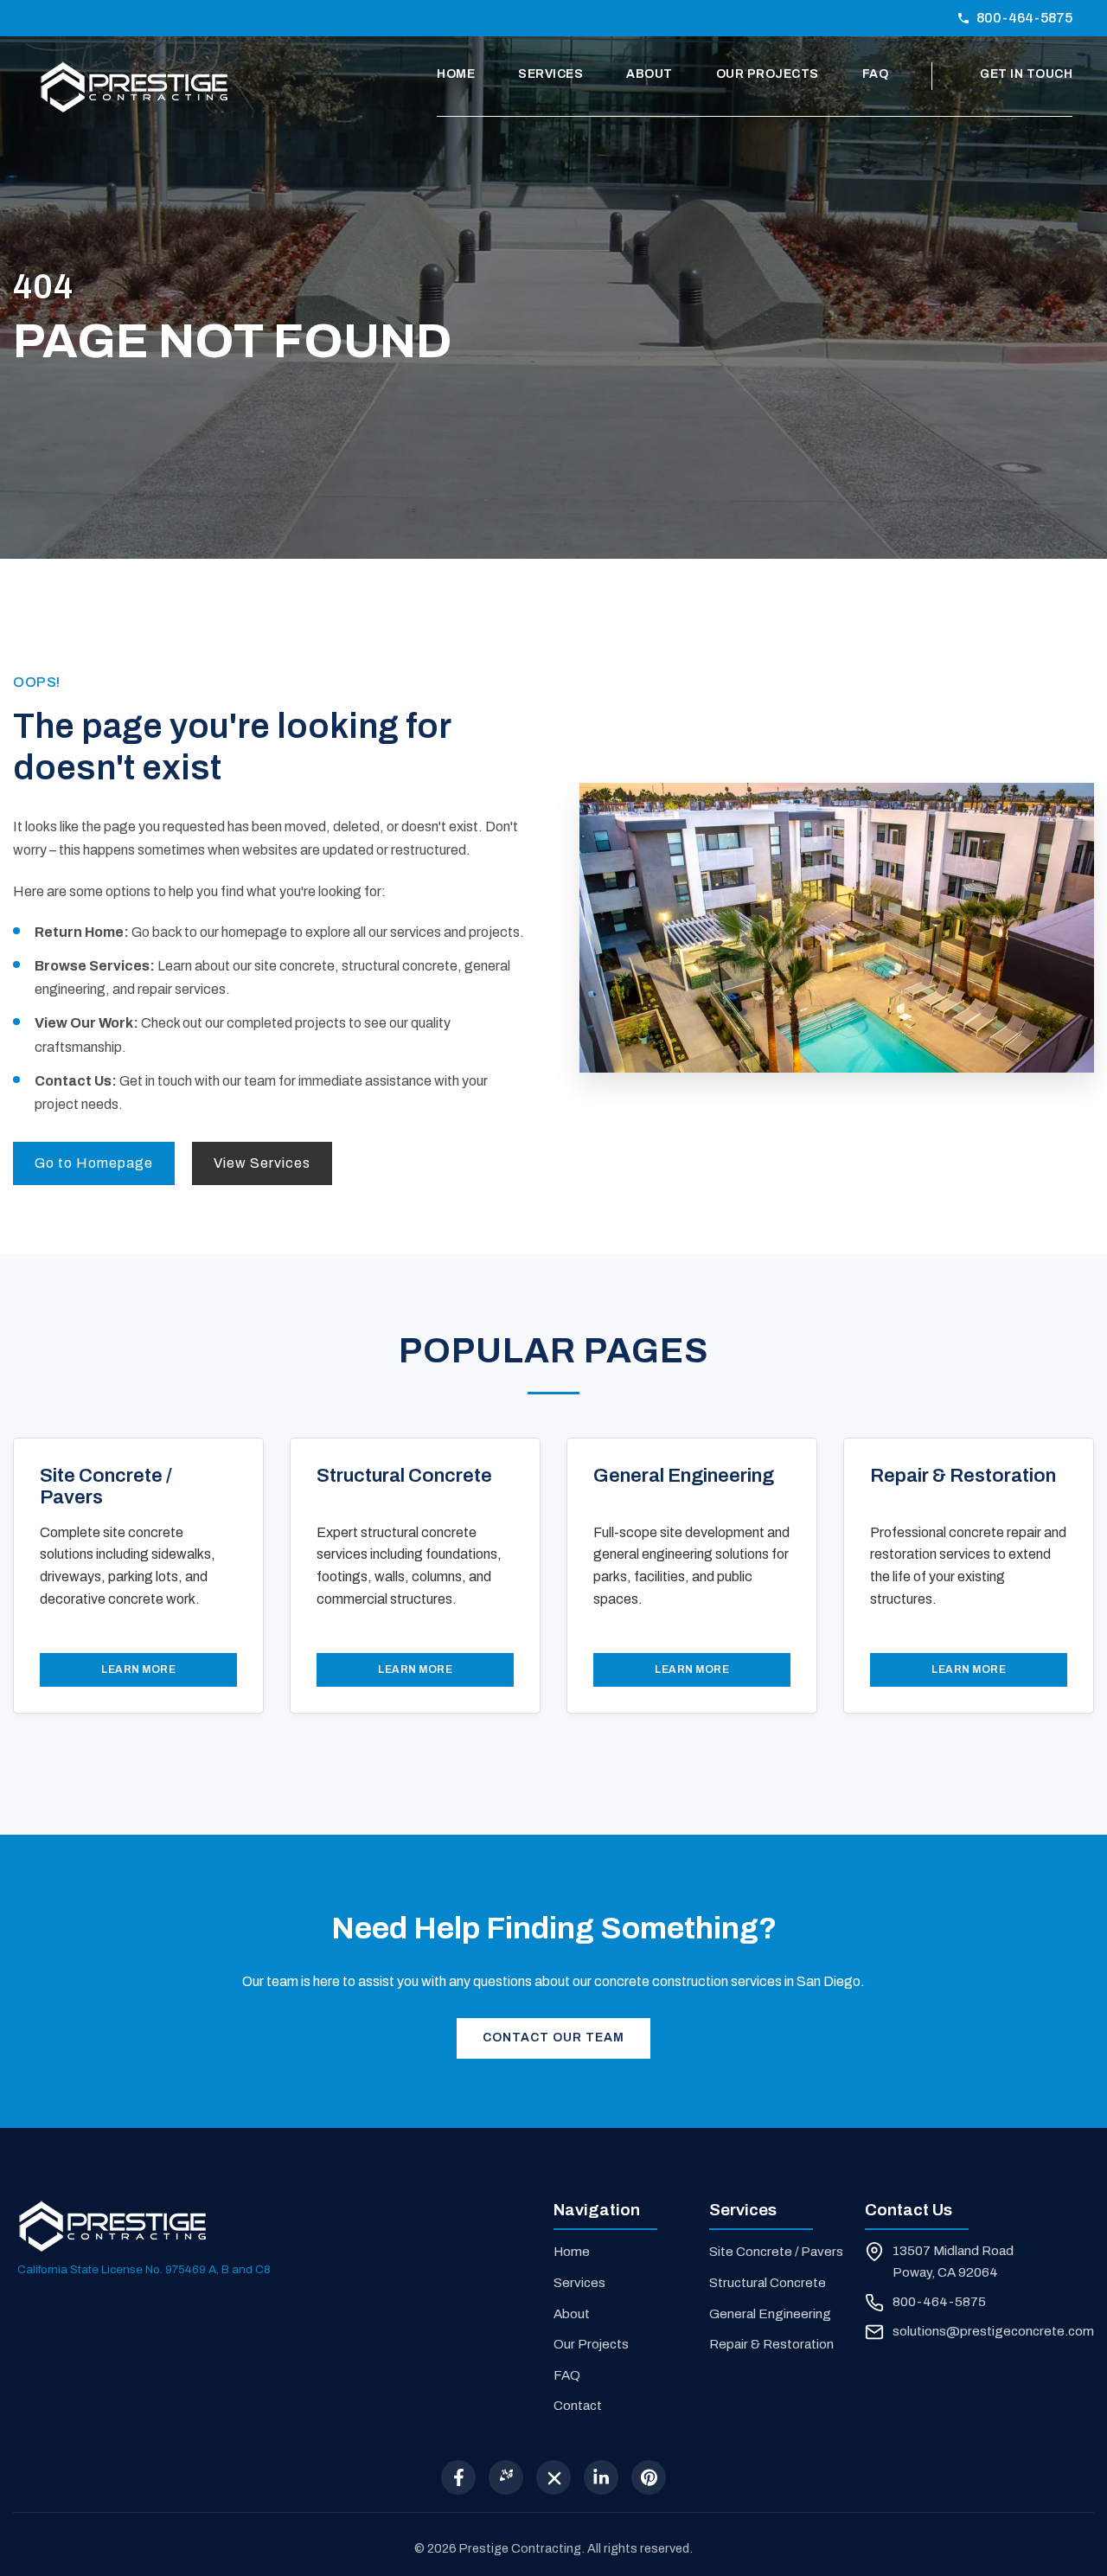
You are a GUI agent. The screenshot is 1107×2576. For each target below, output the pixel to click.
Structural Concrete (768, 2283)
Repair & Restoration (771, 2344)
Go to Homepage (94, 1163)
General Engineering (770, 2314)
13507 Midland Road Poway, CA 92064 (953, 2261)
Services (550, 74)
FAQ (876, 74)
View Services (262, 1163)
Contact (578, 2406)
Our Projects (768, 74)
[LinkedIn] (601, 2477)
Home (456, 74)
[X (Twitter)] (553, 2477)
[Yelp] (506, 2477)
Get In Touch (1026, 74)
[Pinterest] (649, 2477)
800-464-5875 (1024, 18)
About (649, 74)
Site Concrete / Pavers (776, 2252)
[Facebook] (458, 2477)
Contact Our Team (553, 2038)
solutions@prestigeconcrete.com (993, 2331)
